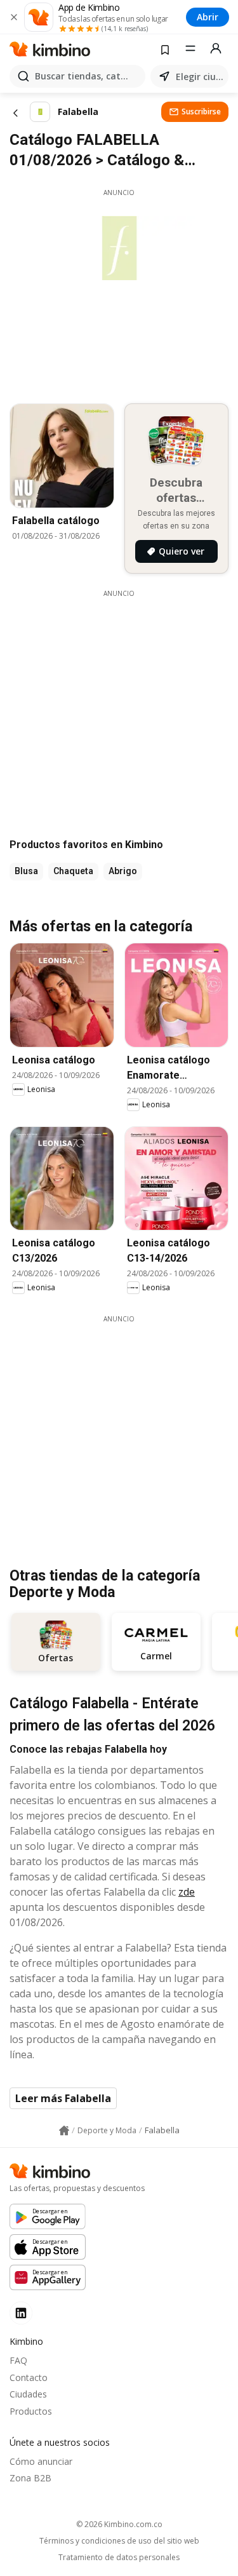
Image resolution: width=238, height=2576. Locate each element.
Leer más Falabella (63, 2098)
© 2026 (119, 2524)
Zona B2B (30, 2478)
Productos (31, 2411)
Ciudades (28, 2394)
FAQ (18, 2360)
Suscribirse (201, 111)
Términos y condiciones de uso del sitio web (119, 2541)
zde (187, 1892)
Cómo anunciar (41, 2461)
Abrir (208, 17)
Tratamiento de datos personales (119, 2558)
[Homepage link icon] (64, 2131)
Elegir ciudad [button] (200, 77)
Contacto (29, 2377)
